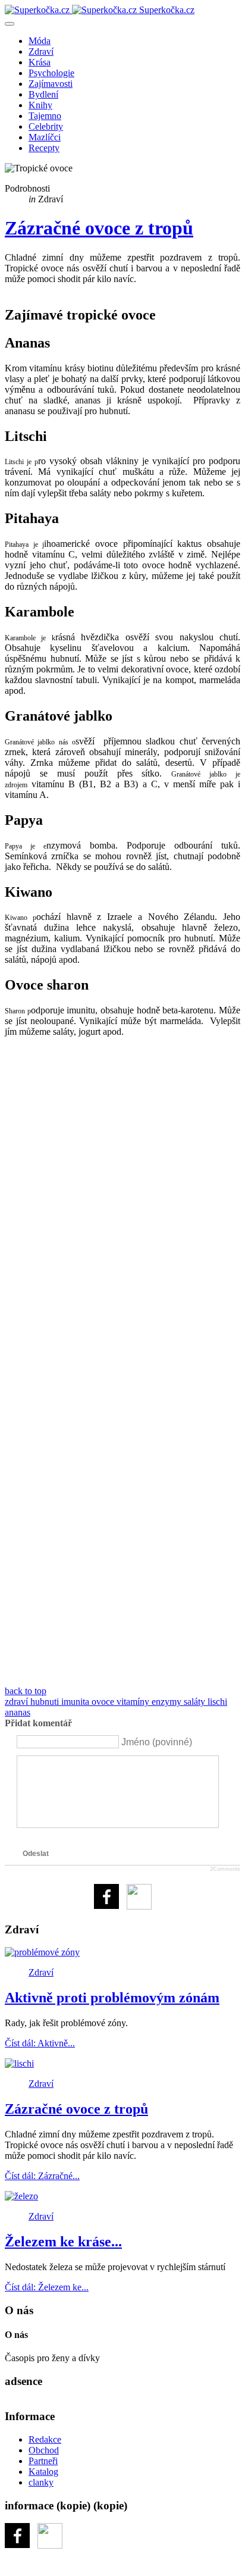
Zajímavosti (51, 84)
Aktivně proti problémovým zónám (112, 1998)
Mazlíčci (45, 137)
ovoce (104, 1702)
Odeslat (36, 1854)
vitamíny (134, 1702)
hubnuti (46, 1702)
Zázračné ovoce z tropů (99, 228)
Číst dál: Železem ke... (47, 2287)
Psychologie (51, 73)
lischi (217, 1702)
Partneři (43, 2461)
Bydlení (43, 94)
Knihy (40, 105)
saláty (196, 1702)
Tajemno (45, 116)
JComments (225, 1869)
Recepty (44, 148)
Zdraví (41, 51)
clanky (41, 2482)
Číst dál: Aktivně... (40, 2043)
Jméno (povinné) (157, 1741)
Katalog (43, 2472)
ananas (18, 1712)
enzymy (168, 1702)
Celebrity (46, 126)
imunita (76, 1702)
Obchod (44, 2450)
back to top (26, 1691)
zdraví (18, 1702)
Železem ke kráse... (63, 2242)
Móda (40, 41)
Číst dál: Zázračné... (42, 2176)
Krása (40, 62)
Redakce (45, 2439)
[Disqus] (122, 1206)
